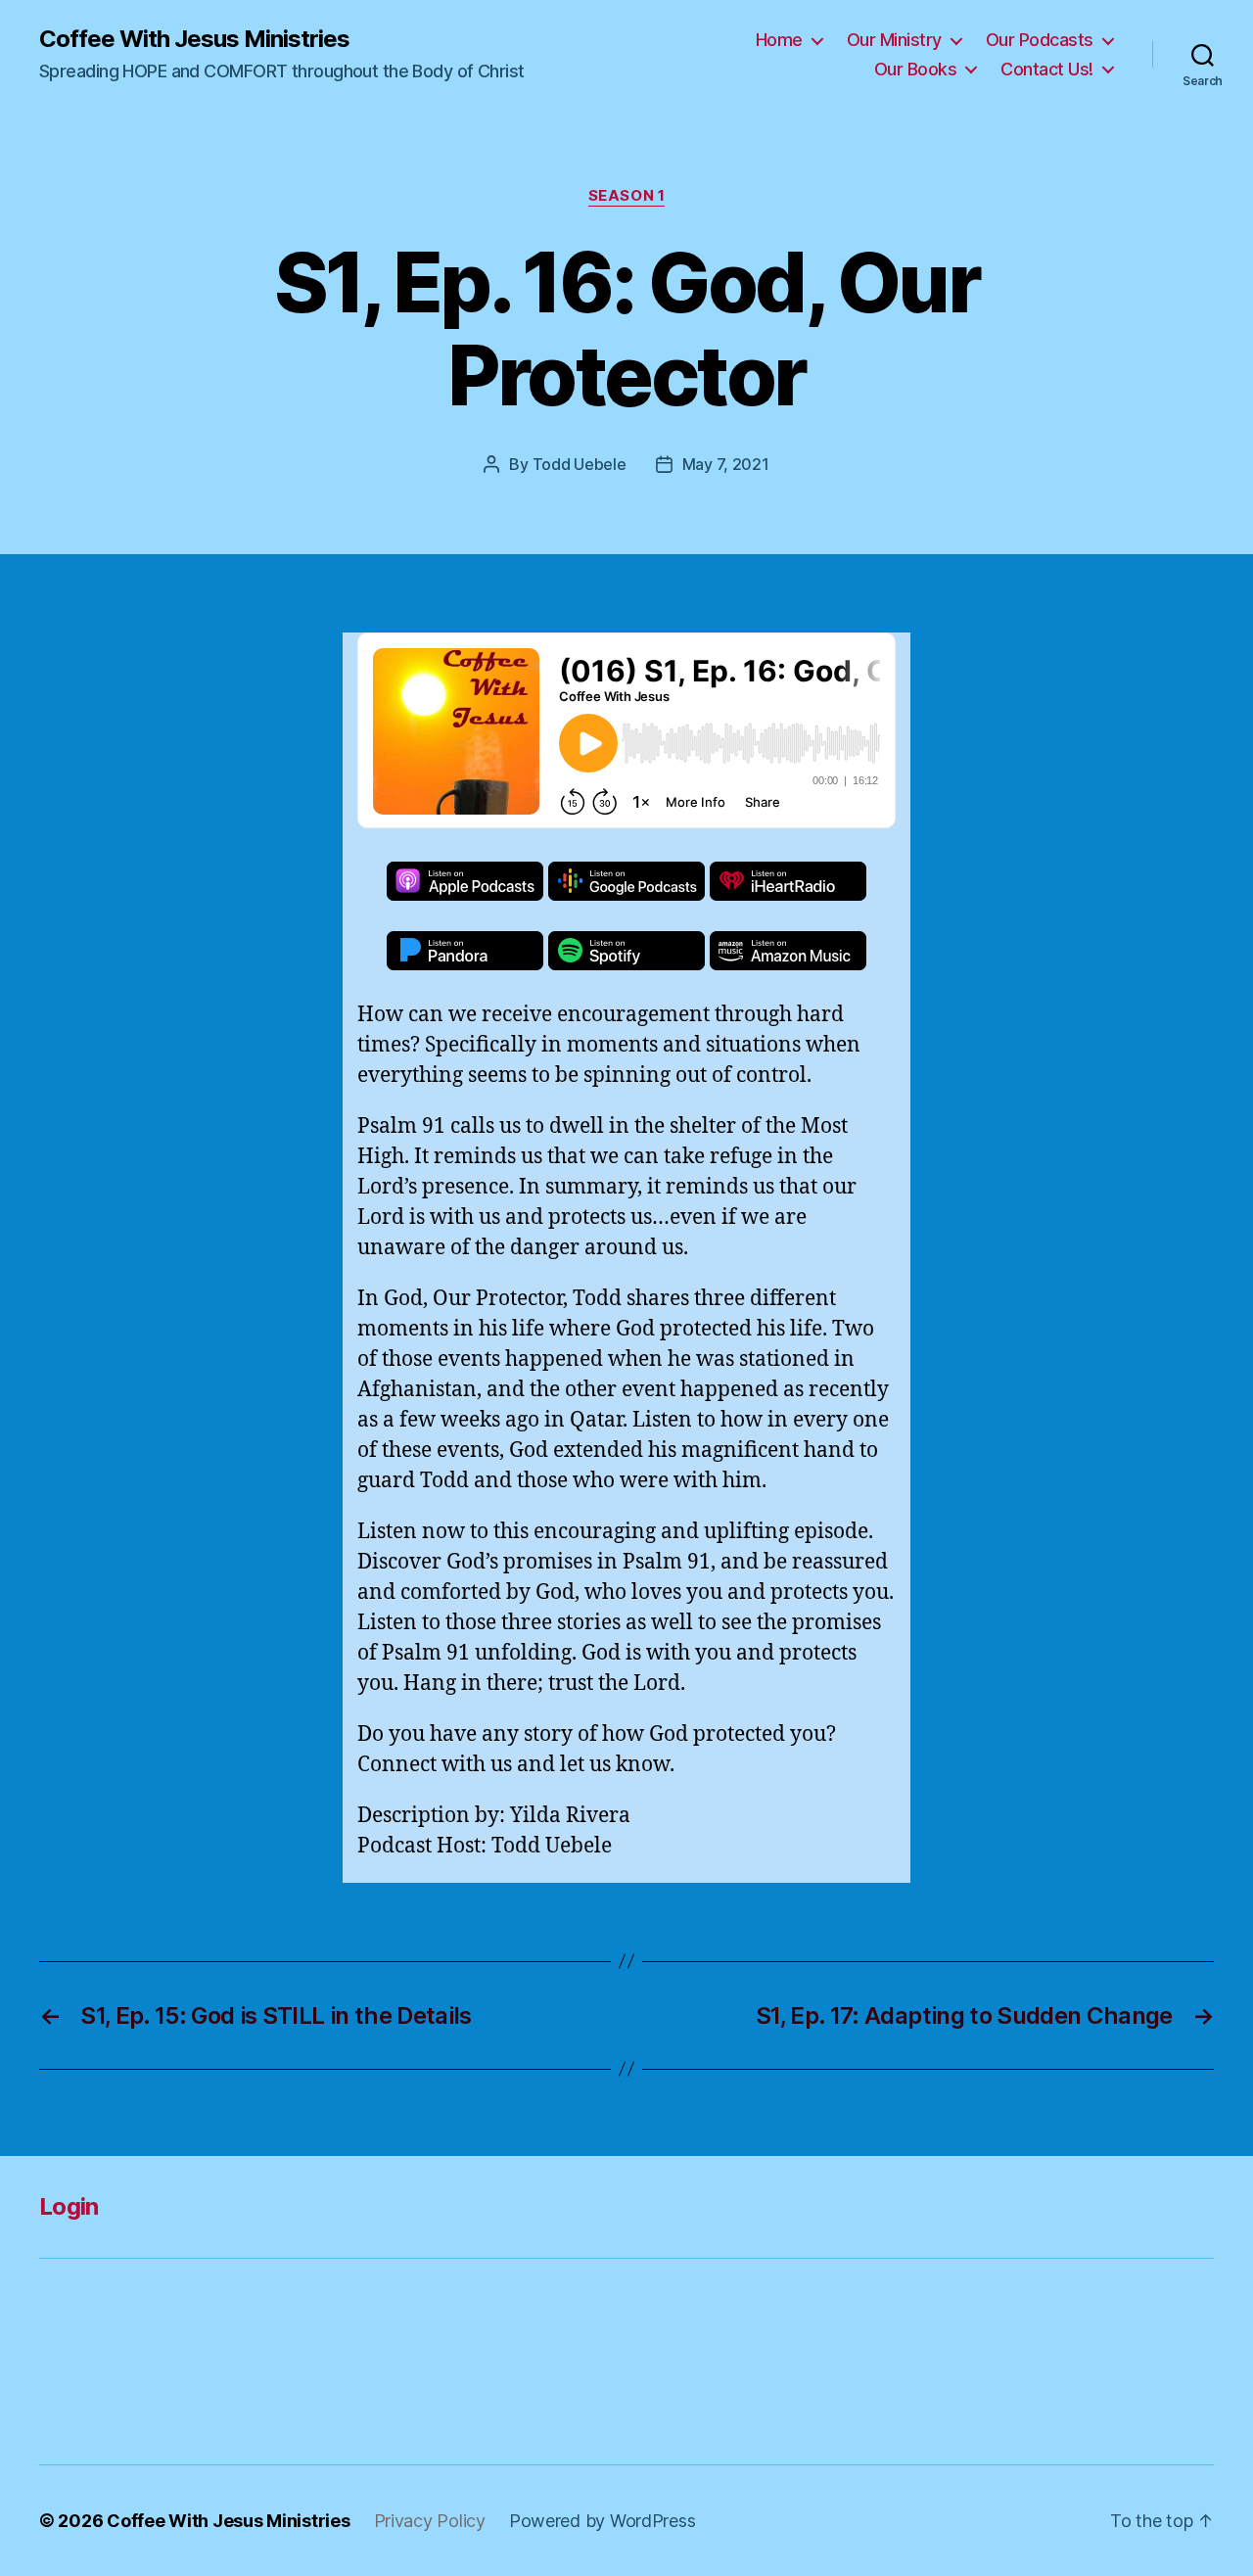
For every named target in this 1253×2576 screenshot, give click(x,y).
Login (69, 2206)
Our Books (916, 69)
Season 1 (626, 196)
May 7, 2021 (726, 464)
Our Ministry (894, 40)
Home (779, 40)
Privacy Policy (430, 2521)
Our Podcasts (1040, 40)
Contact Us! (1047, 69)
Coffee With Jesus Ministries (194, 39)
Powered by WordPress (603, 2521)
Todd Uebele (580, 464)
